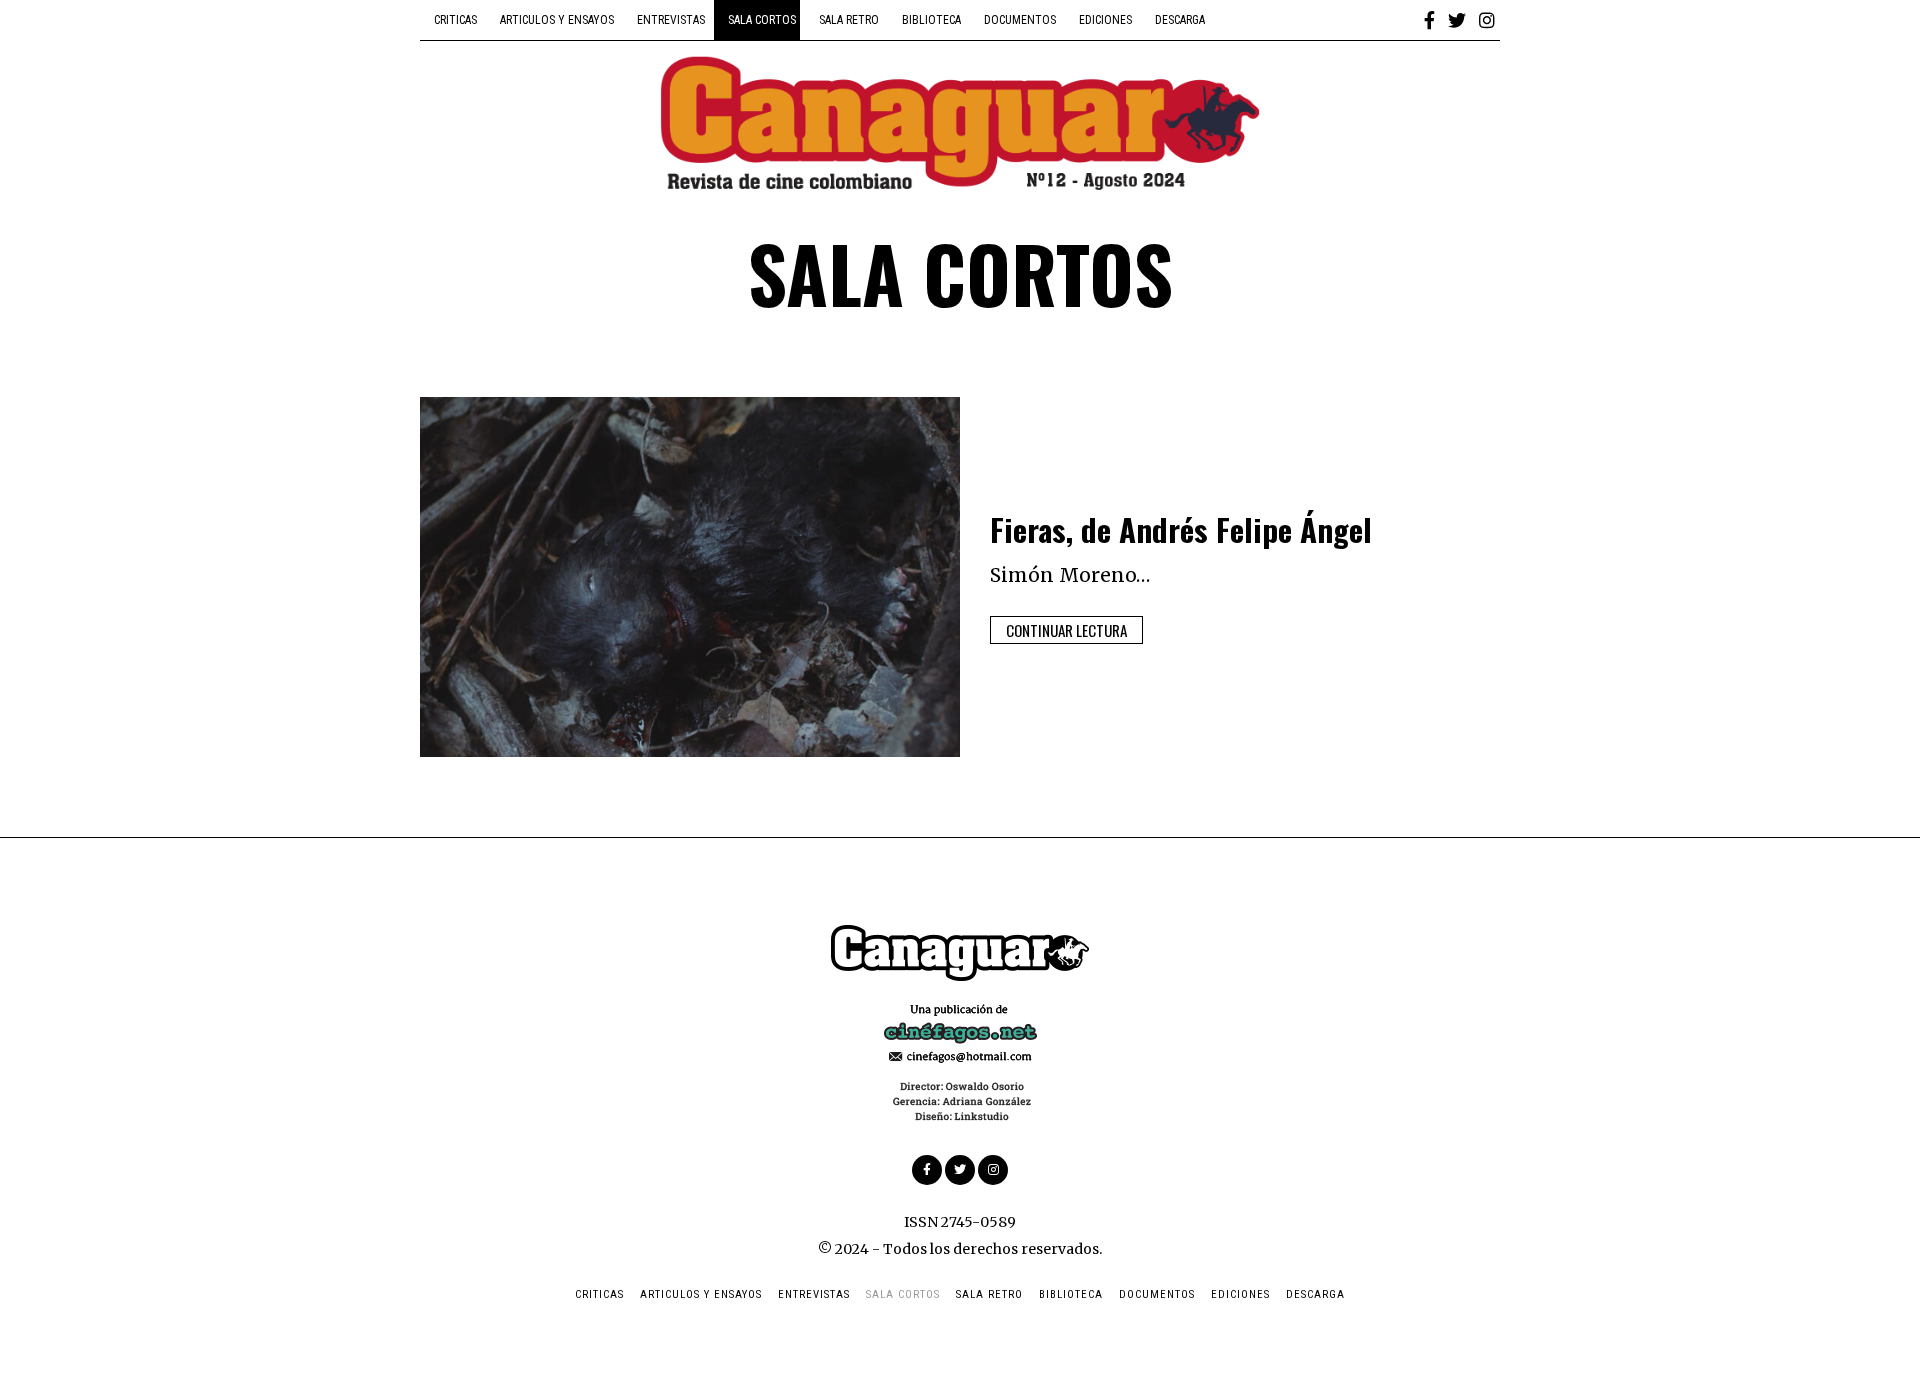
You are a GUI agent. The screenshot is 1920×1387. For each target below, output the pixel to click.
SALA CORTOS (762, 20)
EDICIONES (1105, 20)
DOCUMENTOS (1020, 20)
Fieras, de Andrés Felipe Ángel (1181, 529)
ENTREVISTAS (671, 20)
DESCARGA (1180, 20)
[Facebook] (1429, 20)
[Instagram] (1487, 20)
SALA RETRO (849, 20)
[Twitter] (1457, 20)
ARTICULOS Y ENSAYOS (557, 20)
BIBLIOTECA (931, 20)
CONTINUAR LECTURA (1066, 630)
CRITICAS (455, 20)
